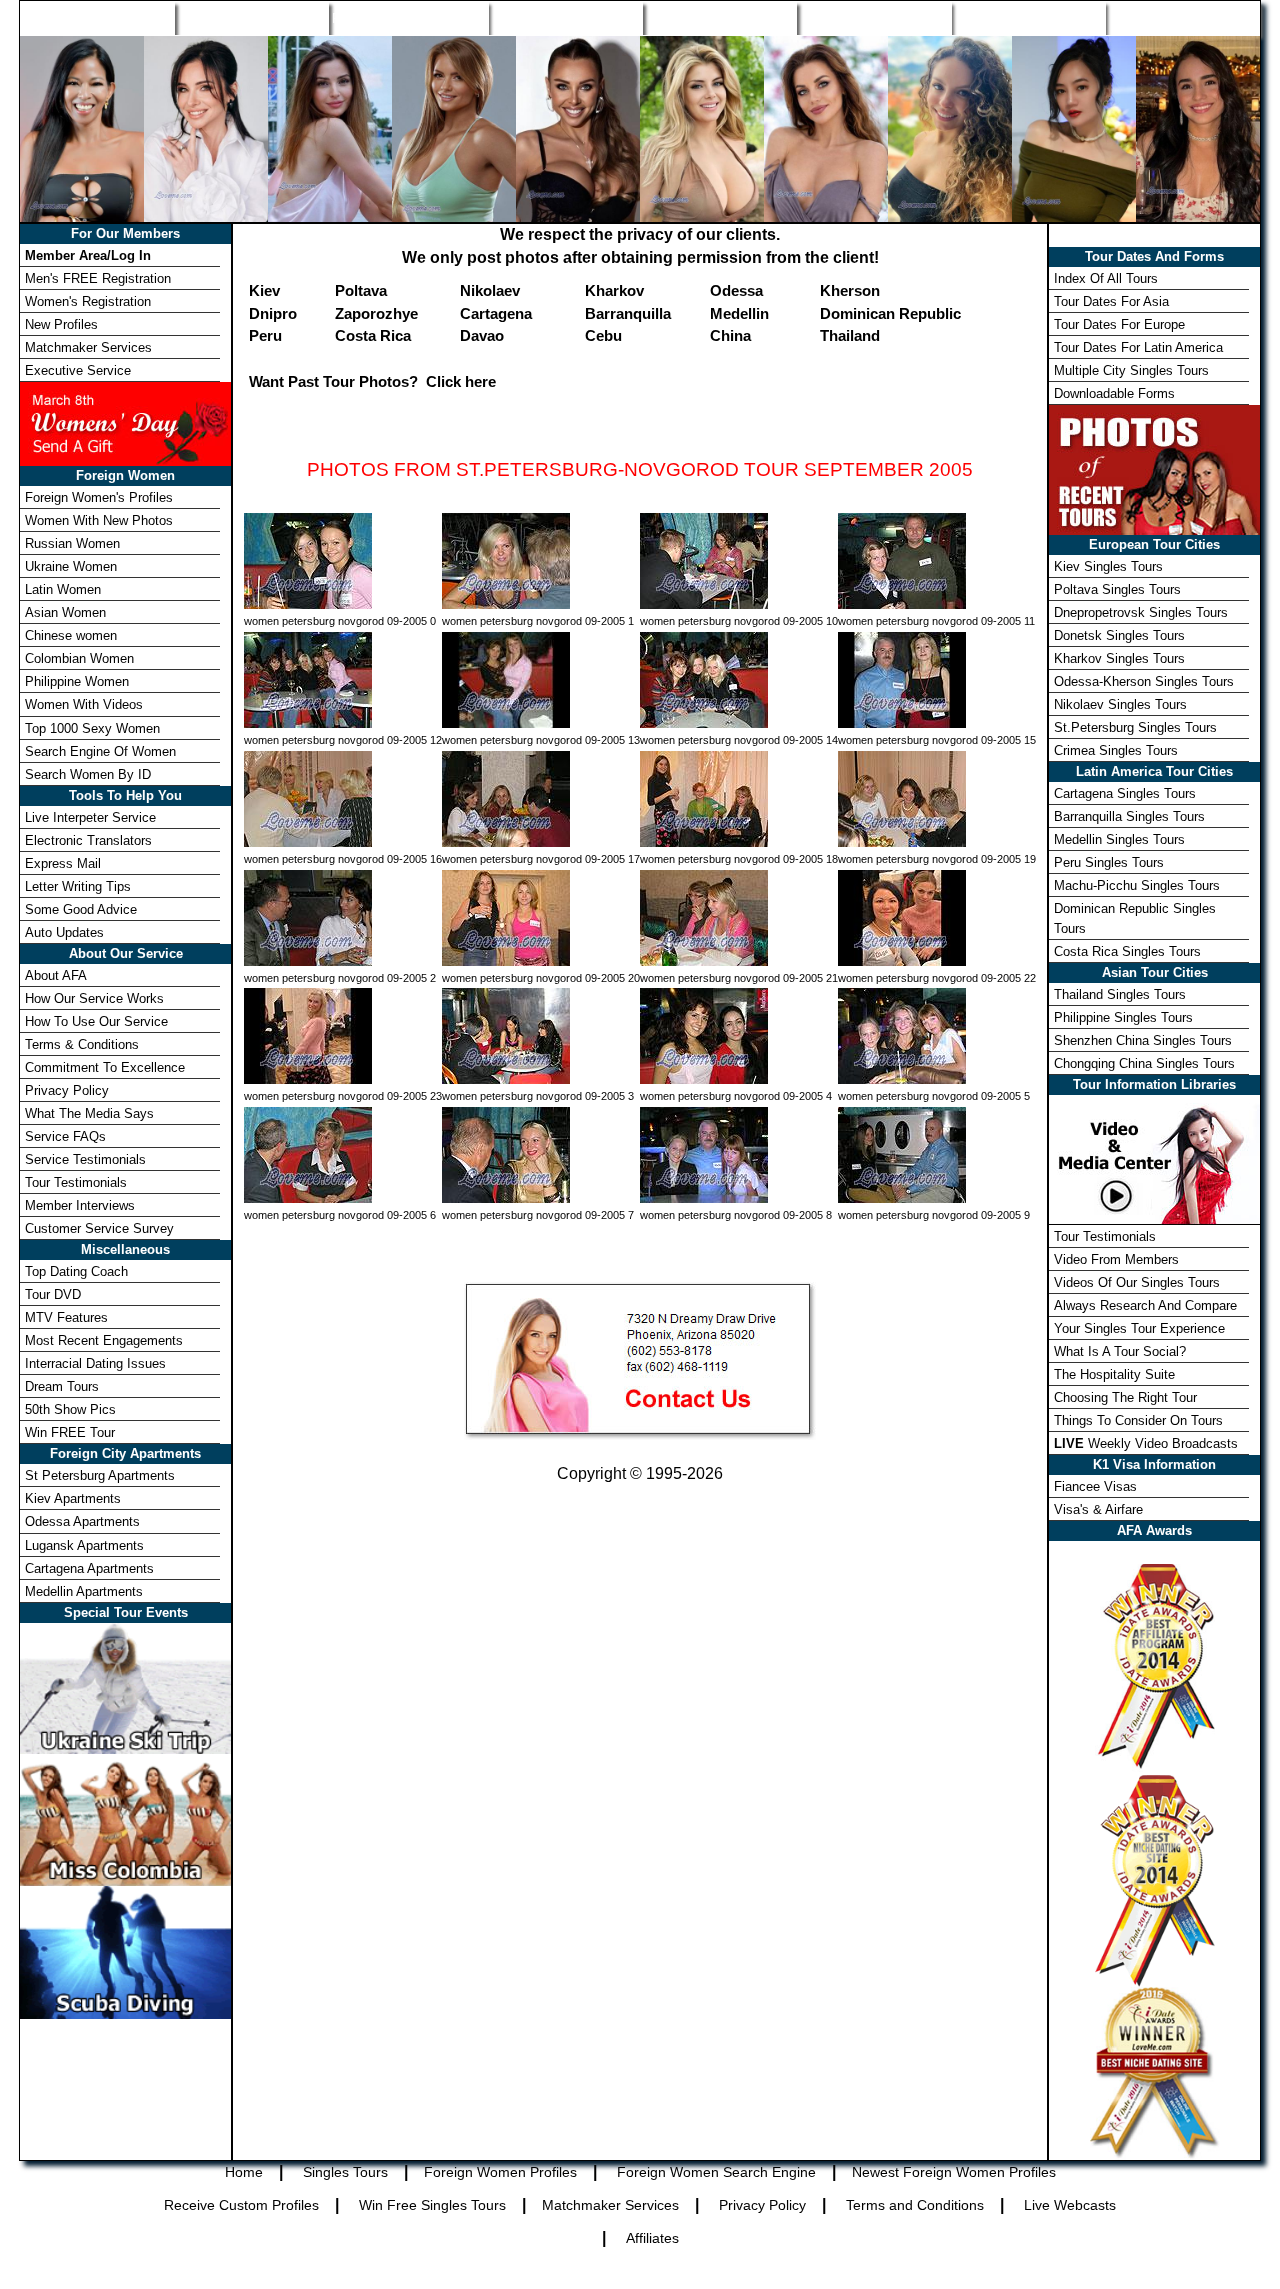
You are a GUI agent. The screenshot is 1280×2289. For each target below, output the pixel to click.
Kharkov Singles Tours (1119, 658)
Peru (265, 335)
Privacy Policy (67, 1090)
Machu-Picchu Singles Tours (1137, 885)
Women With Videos (84, 704)
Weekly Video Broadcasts (1146, 1443)
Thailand (850, 335)
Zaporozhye (376, 313)
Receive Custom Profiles (241, 2205)
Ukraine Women (71, 566)
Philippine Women (77, 681)
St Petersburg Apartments (100, 1475)
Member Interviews (80, 1205)
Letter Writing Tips (78, 886)
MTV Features (66, 1317)
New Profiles (719, 18)
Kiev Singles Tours (1108, 566)
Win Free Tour (1028, 18)
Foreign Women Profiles (408, 18)
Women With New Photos (99, 520)
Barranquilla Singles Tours (1129, 816)
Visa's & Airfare (1098, 1509)
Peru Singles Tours (1109, 862)
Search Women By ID (88, 774)
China (730, 335)
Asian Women (65, 612)
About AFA (56, 975)
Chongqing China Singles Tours (1144, 1063)
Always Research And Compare (1145, 1305)
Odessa (736, 290)
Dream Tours (62, 1386)
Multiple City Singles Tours (1131, 370)
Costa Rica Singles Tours (1127, 951)
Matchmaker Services (88, 347)
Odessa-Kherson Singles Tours (1144, 681)
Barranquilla (628, 313)
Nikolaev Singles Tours (1120, 704)
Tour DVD (53, 1294)
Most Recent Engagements (104, 1340)
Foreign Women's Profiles (99, 497)
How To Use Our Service (96, 1021)
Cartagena (496, 313)
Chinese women (71, 635)
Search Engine (565, 18)
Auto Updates (64, 932)
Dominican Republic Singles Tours (1135, 918)
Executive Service (78, 370)
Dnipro (273, 313)
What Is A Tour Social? (1120, 1351)
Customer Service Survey (99, 1228)
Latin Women (63, 589)
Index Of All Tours (1106, 278)
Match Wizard (873, 18)
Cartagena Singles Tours (1125, 793)
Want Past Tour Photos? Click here (372, 381)
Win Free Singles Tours (432, 2205)
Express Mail (63, 863)
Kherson (850, 290)
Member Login (1182, 18)
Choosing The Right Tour (1125, 1397)
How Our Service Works (94, 998)
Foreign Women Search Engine (716, 2172)
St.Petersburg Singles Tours (1135, 727)
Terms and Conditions (915, 2205)
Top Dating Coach (76, 1271)
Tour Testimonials (76, 1182)
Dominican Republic (890, 313)
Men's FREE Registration (98, 278)
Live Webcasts (1070, 2205)
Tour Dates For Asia (1111, 301)
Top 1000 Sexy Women (92, 728)
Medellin (739, 313)
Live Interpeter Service (90, 817)
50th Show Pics (70, 1409)
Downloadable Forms (1114, 393)
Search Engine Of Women (100, 751)
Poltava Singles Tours (1117, 589)
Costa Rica (373, 335)
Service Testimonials (85, 1159)
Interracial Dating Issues (95, 1363)
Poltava (361, 290)
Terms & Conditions (82, 1044)
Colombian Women (79, 658)
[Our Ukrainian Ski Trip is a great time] (125, 1686)
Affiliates (652, 2238)
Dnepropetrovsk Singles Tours (1141, 612)
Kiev (264, 290)
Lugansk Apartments (84, 1545)
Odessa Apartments (82, 1521)
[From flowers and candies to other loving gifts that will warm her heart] (125, 422)
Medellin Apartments (84, 1591)
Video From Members (1116, 1259)
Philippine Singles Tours (1123, 1017)
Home (98, 18)
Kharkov (614, 290)
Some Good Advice (81, 909)
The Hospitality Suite (1114, 1374)
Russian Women (72, 543)
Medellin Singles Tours (1119, 839)
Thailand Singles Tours (1120, 994)
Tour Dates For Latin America (1138, 347)
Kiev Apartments (73, 1498)
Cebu (603, 335)
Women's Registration (88, 301)
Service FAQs (65, 1136)
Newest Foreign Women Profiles (954, 2172)
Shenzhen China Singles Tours (1143, 1040)
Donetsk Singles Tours (1119, 635)
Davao (482, 335)
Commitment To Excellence (105, 1067)
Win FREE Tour (70, 1432)
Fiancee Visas (1095, 1486)
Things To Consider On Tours (1138, 1420)
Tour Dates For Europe (1119, 324)
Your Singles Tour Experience (1139, 1328)
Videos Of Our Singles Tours (1137, 1282)
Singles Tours (251, 18)
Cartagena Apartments (89, 1568)
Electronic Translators (88, 840)
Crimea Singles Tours (1116, 750)
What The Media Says (89, 1113)
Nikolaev (490, 290)
